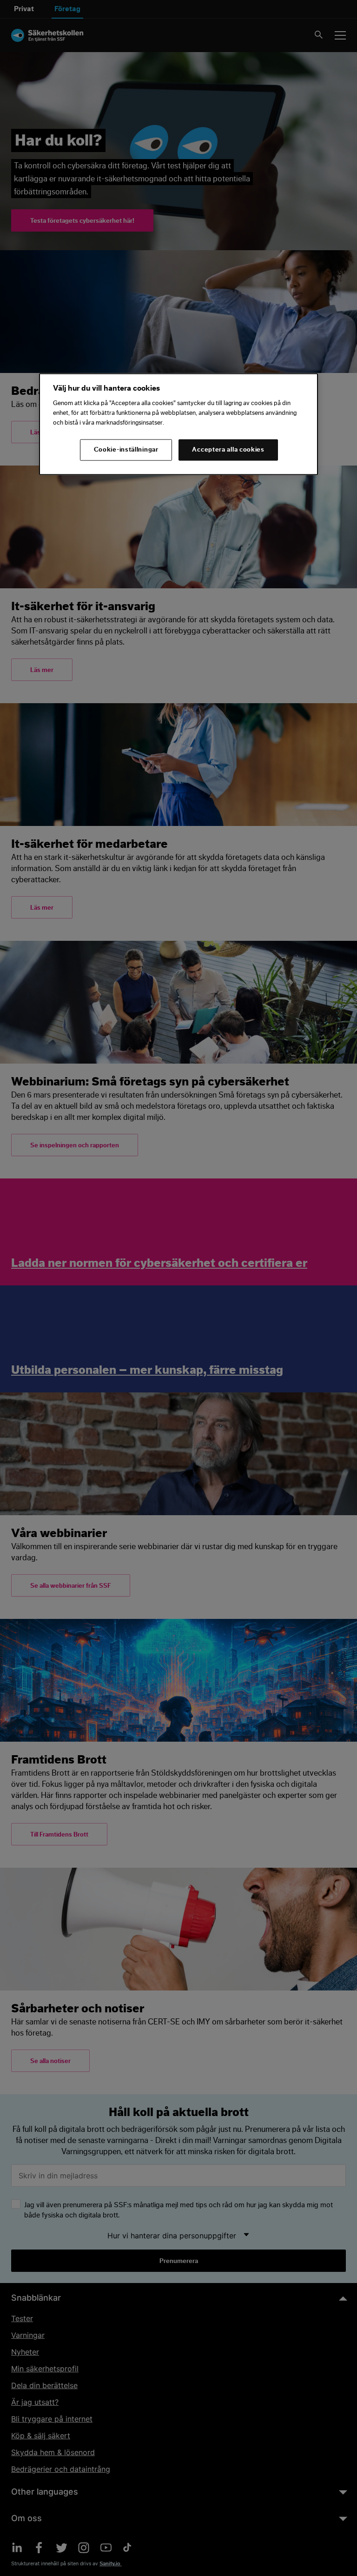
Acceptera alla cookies (228, 450)
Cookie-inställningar (126, 450)
